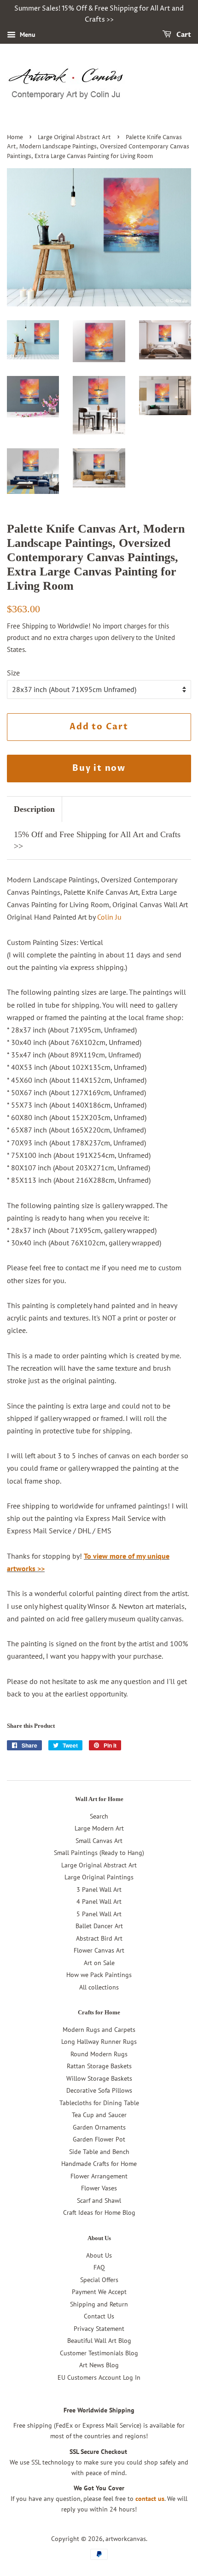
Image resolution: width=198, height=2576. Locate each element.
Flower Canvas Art (99, 1950)
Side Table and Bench (99, 2152)
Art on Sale (99, 1963)
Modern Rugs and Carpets (99, 2030)
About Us (99, 2255)
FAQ (99, 2267)
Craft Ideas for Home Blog (99, 2212)
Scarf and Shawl (99, 2200)
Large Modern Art (99, 1828)
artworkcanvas (126, 2539)
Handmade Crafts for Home (99, 2164)
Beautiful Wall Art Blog (99, 2341)
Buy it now (99, 768)
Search (99, 1816)
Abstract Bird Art (99, 1938)
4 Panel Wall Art (99, 1901)
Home (15, 138)
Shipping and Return (99, 2304)
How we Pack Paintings (99, 1975)
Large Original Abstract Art (74, 138)
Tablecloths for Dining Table (99, 2103)
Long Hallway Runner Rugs (99, 2042)
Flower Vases (99, 2188)
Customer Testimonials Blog (99, 2353)
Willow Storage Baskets (99, 2078)
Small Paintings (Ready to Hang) (99, 1853)
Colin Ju (109, 917)
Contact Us (99, 2316)
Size (13, 673)
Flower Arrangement (99, 2176)
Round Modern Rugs (99, 2054)
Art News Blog (99, 2365)
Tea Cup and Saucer (99, 2115)
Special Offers (99, 2280)
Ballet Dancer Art (99, 1926)
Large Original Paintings (99, 1877)
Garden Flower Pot (99, 2139)
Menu (27, 35)
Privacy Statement (99, 2329)
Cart (183, 35)
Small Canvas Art (99, 1841)
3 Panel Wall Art (99, 1889)
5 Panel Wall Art (99, 1914)
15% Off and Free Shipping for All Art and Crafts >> (97, 840)
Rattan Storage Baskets (99, 2066)
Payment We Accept (99, 2292)
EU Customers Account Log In (99, 2377)
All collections (99, 1987)
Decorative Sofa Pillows (99, 2090)
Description (34, 809)
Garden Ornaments (99, 2127)
